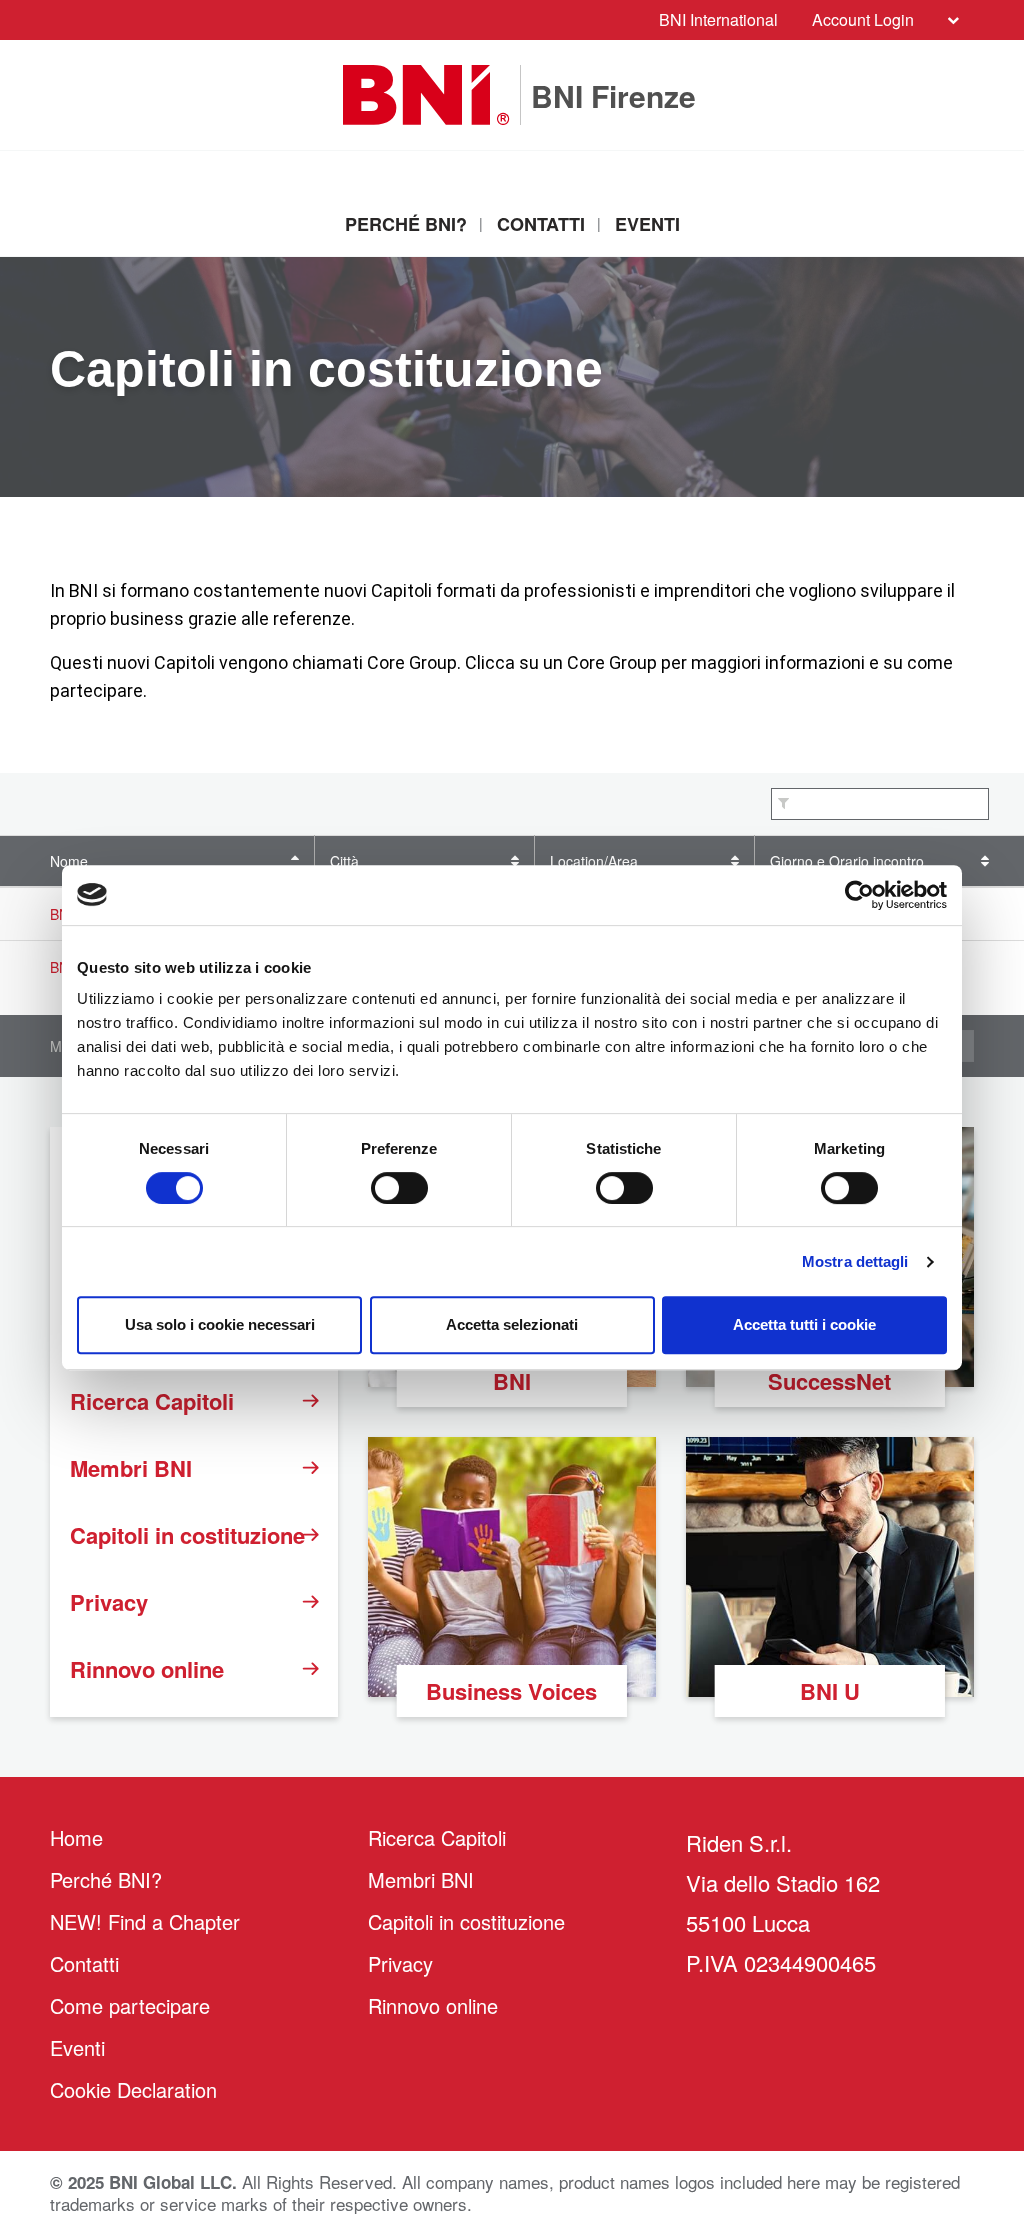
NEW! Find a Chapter (145, 1921)
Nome (69, 861)
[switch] (399, 1188)
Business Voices (511, 1691)
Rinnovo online (147, 1669)
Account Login (863, 19)
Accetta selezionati (512, 1324)
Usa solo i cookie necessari (220, 1324)
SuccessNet (829, 1381)
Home (76, 1837)
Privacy (109, 1602)
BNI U (830, 1691)
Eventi (647, 224)
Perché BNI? (406, 224)
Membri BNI (131, 1468)
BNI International (718, 19)
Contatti (541, 224)
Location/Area (594, 861)
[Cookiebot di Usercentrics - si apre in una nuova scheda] (859, 895)
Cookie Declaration (133, 2089)
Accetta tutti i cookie (804, 1324)
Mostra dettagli (855, 1261)
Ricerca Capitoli (152, 1401)
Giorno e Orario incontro (847, 861)
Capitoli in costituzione (187, 1535)
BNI (512, 1381)
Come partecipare (130, 2005)
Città (344, 861)
